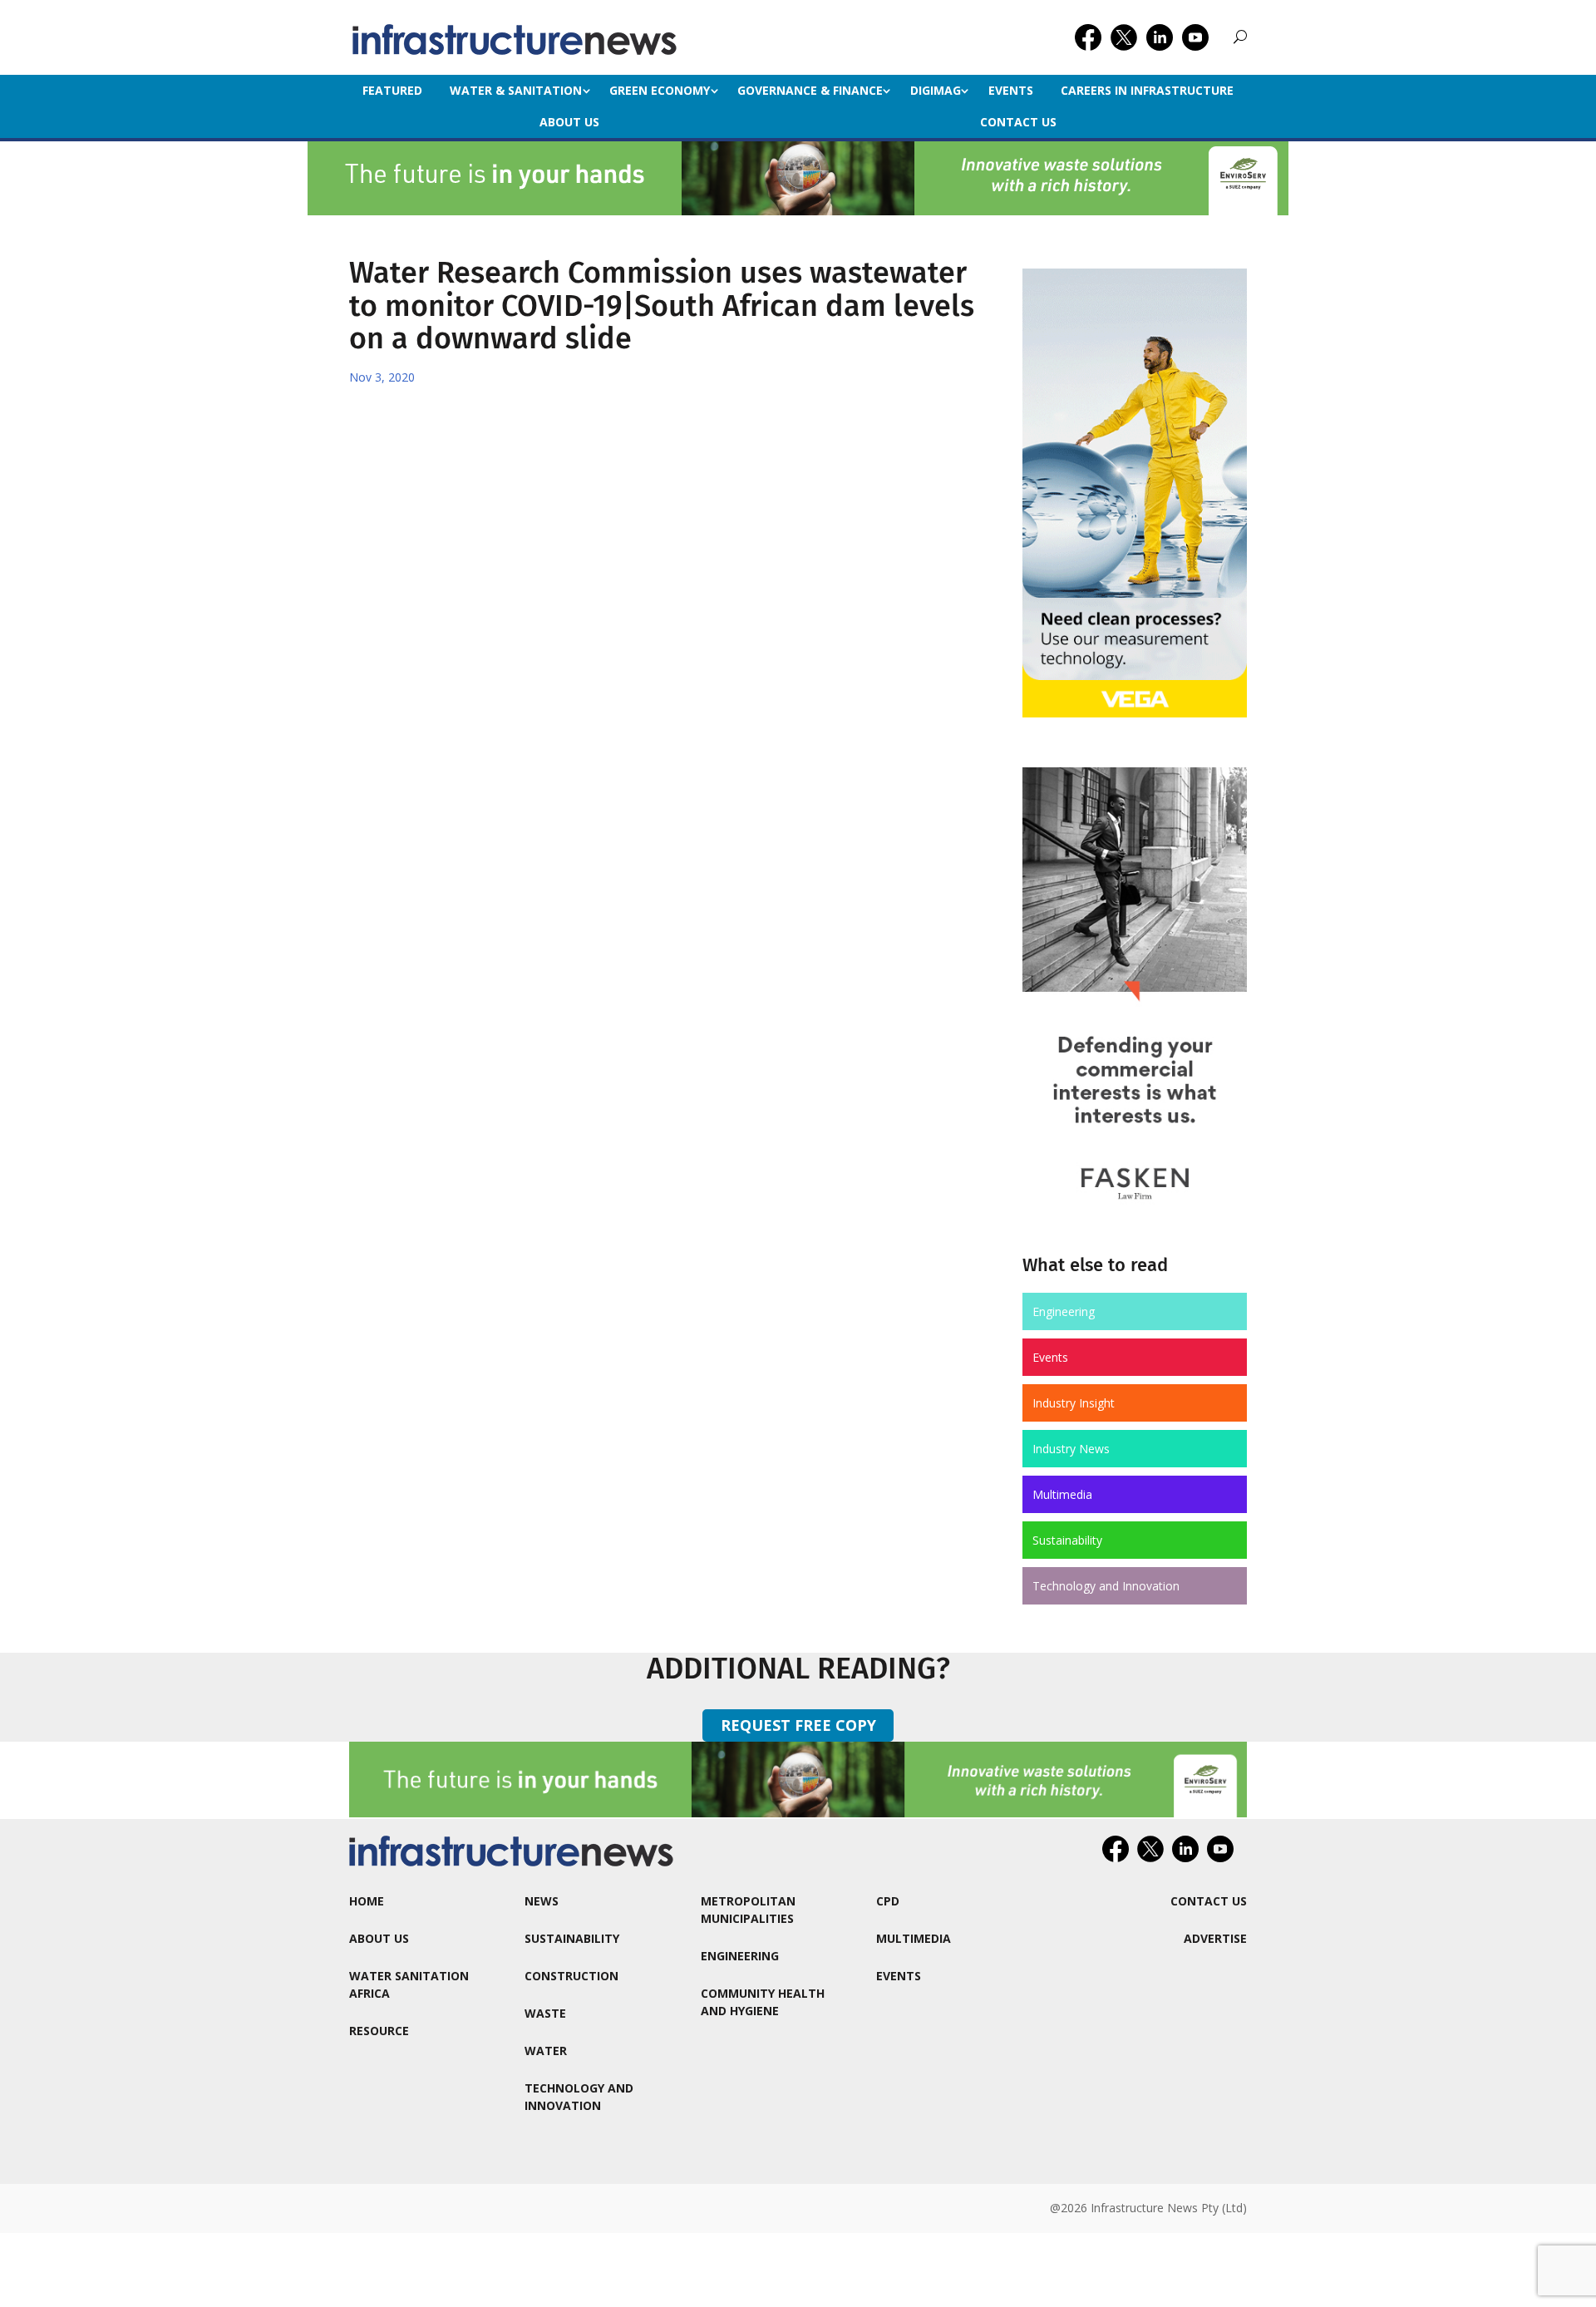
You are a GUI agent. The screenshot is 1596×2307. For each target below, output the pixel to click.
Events (1011, 90)
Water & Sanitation (516, 90)
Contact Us (1018, 122)
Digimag (936, 90)
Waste (545, 2013)
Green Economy (660, 90)
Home (367, 1901)
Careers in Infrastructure (1147, 90)
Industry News (1071, 1449)
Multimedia (1062, 1494)
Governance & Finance (810, 90)
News (542, 1901)
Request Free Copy (798, 1725)
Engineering (1064, 1311)
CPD (888, 1901)
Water (546, 2051)
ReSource (379, 2031)
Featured (392, 90)
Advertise (1215, 1938)
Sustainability (1067, 1540)
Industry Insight (1074, 1403)
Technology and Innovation (1106, 1586)
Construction (571, 1976)
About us (569, 122)
